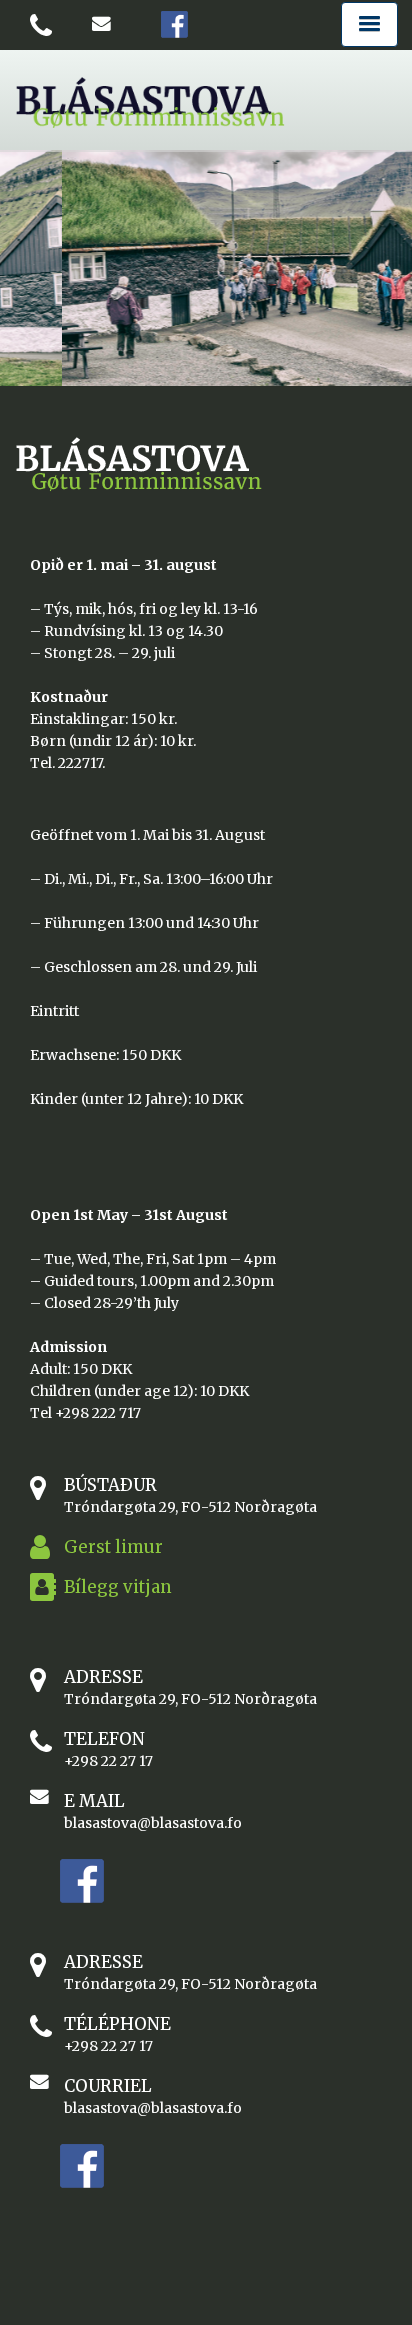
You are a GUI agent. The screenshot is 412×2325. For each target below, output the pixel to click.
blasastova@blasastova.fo (153, 1823)
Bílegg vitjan (118, 1587)
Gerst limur (113, 1547)
